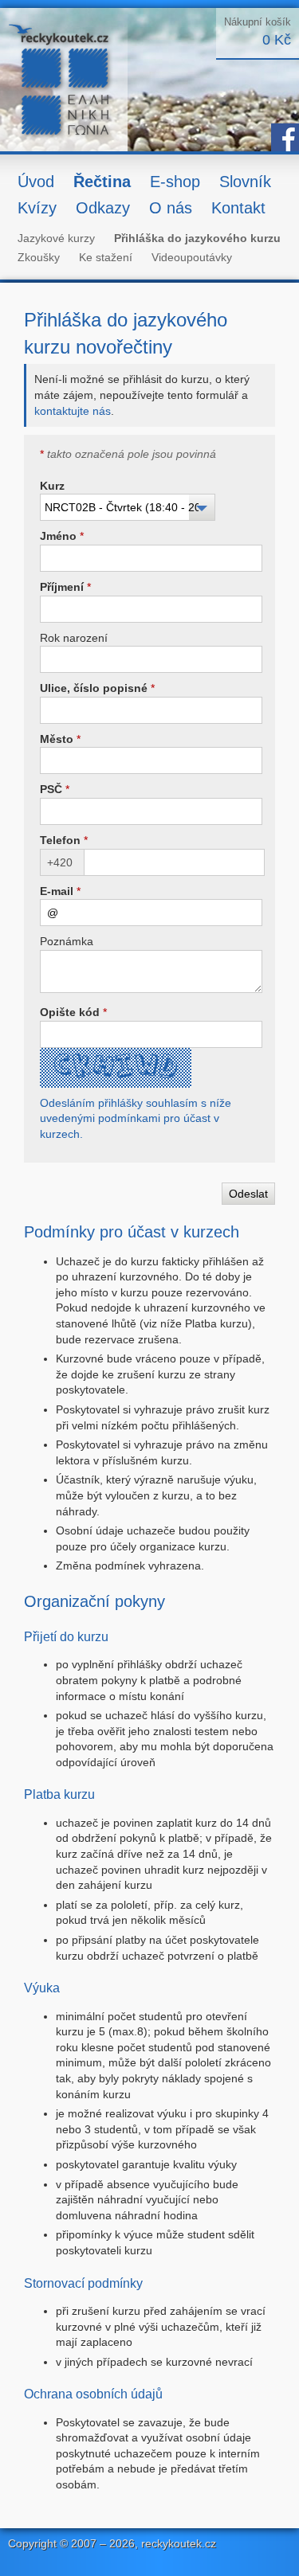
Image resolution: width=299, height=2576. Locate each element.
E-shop (175, 182)
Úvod (36, 182)
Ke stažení (106, 257)
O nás (171, 208)
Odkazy (103, 208)
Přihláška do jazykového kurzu (197, 238)
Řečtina (102, 182)
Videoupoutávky (192, 257)
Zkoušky (39, 257)
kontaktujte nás (73, 411)
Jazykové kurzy (56, 238)
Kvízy (37, 208)
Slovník (245, 182)
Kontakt (238, 208)
